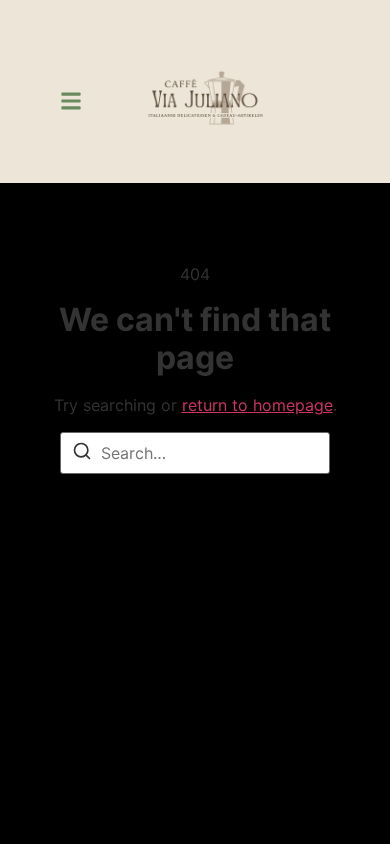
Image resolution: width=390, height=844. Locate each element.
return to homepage (257, 405)
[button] (71, 101)
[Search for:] (195, 453)
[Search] (82, 454)
